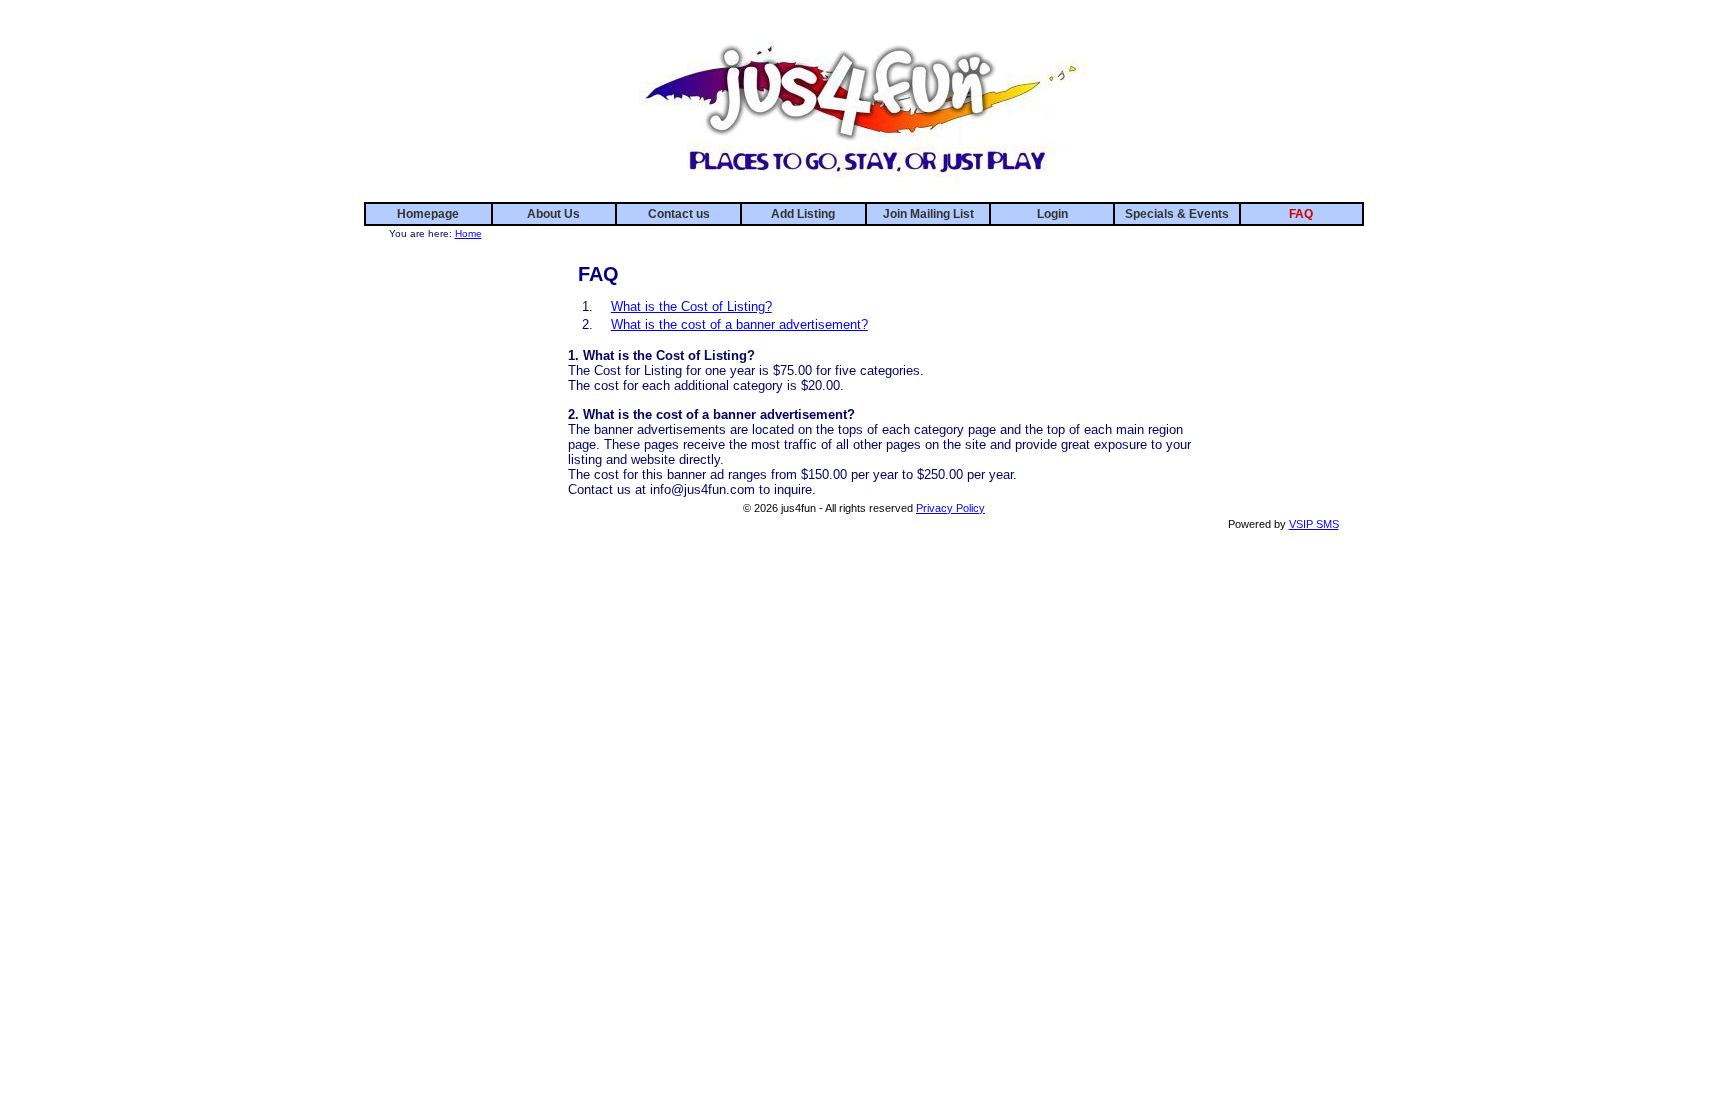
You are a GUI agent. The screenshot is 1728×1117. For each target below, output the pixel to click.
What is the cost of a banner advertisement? (739, 324)
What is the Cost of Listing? (691, 306)
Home (468, 233)
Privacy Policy (950, 508)
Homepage (428, 214)
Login (1052, 214)
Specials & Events (1177, 214)
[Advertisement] (1280, 288)
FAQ (1301, 214)
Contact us (679, 214)
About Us (553, 214)
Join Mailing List (928, 214)
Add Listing (803, 214)
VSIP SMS (1314, 524)
